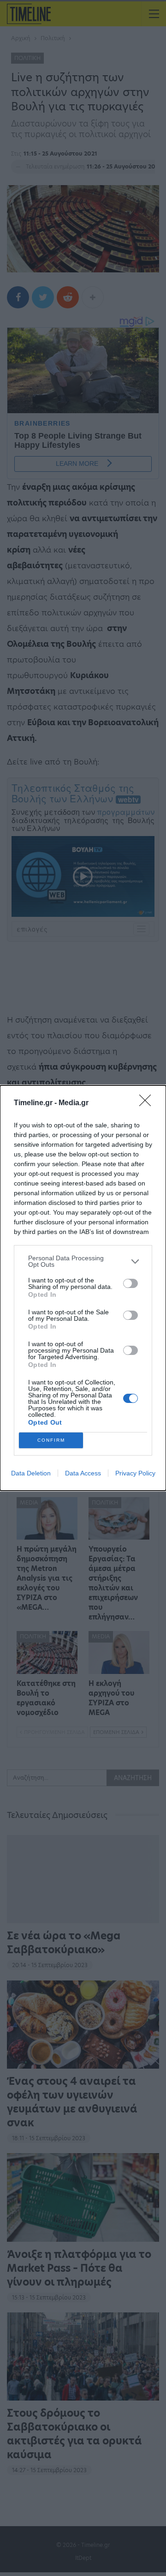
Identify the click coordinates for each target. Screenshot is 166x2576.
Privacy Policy (135, 1473)
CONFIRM (51, 1440)
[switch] (130, 1283)
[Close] (148, 1103)
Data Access (83, 1473)
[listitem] (83, 1261)
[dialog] (83, 1288)
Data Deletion (31, 1473)
